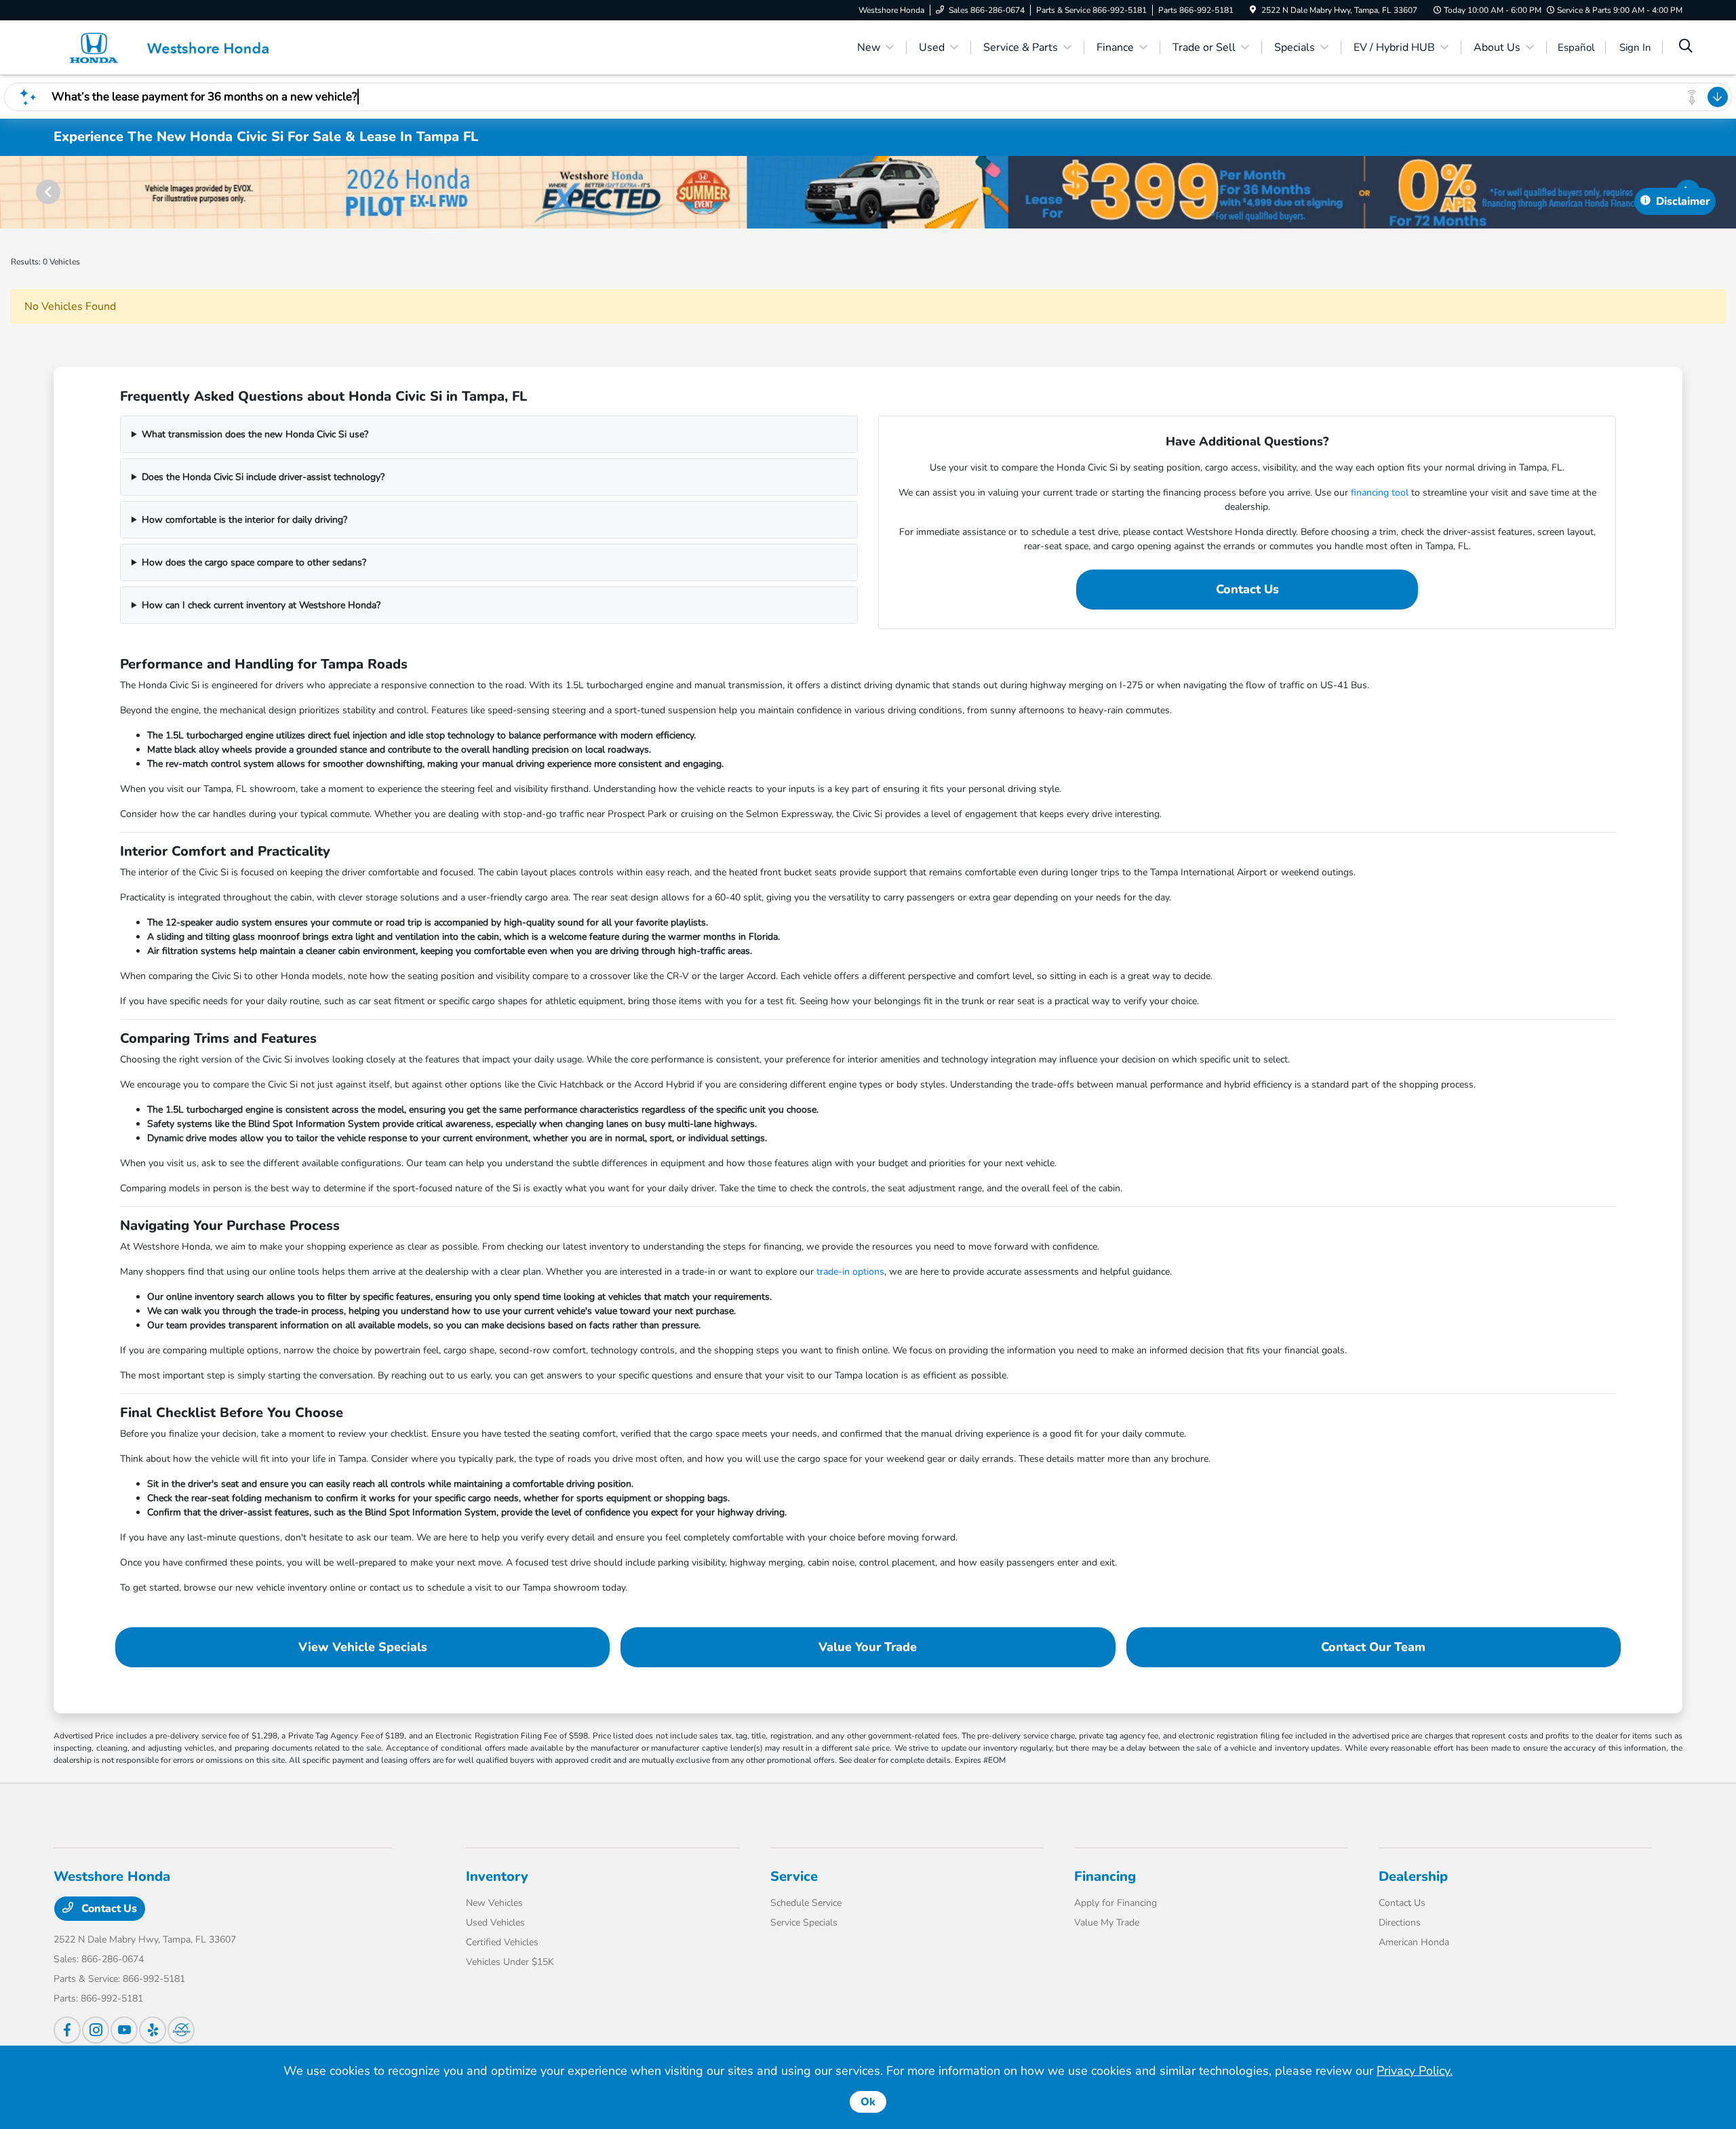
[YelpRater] (153, 2030)
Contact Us (1247, 589)
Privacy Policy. (1415, 2071)
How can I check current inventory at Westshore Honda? (261, 605)
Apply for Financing (1116, 1903)
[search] (1686, 47)
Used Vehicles (495, 1923)
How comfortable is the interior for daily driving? (244, 520)
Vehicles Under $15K (510, 1962)
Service (794, 1876)
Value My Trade (1107, 1923)
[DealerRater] (181, 2030)
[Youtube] (124, 2030)
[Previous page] (47, 192)
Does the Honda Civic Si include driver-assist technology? (263, 477)
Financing (1105, 1876)
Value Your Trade (868, 1647)
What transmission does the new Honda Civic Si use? (255, 434)
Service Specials (804, 1923)
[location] (1253, 10)
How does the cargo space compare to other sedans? (254, 562)
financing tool (1380, 493)
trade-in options (850, 1272)
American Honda (1414, 1942)
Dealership (1413, 1876)
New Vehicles (494, 1903)
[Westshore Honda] (170, 47)
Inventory (497, 1876)
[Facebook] (67, 2030)
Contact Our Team (1373, 1647)
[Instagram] (96, 2030)
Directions (1400, 1923)
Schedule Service (806, 1903)
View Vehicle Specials (363, 1647)
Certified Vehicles (502, 1942)
